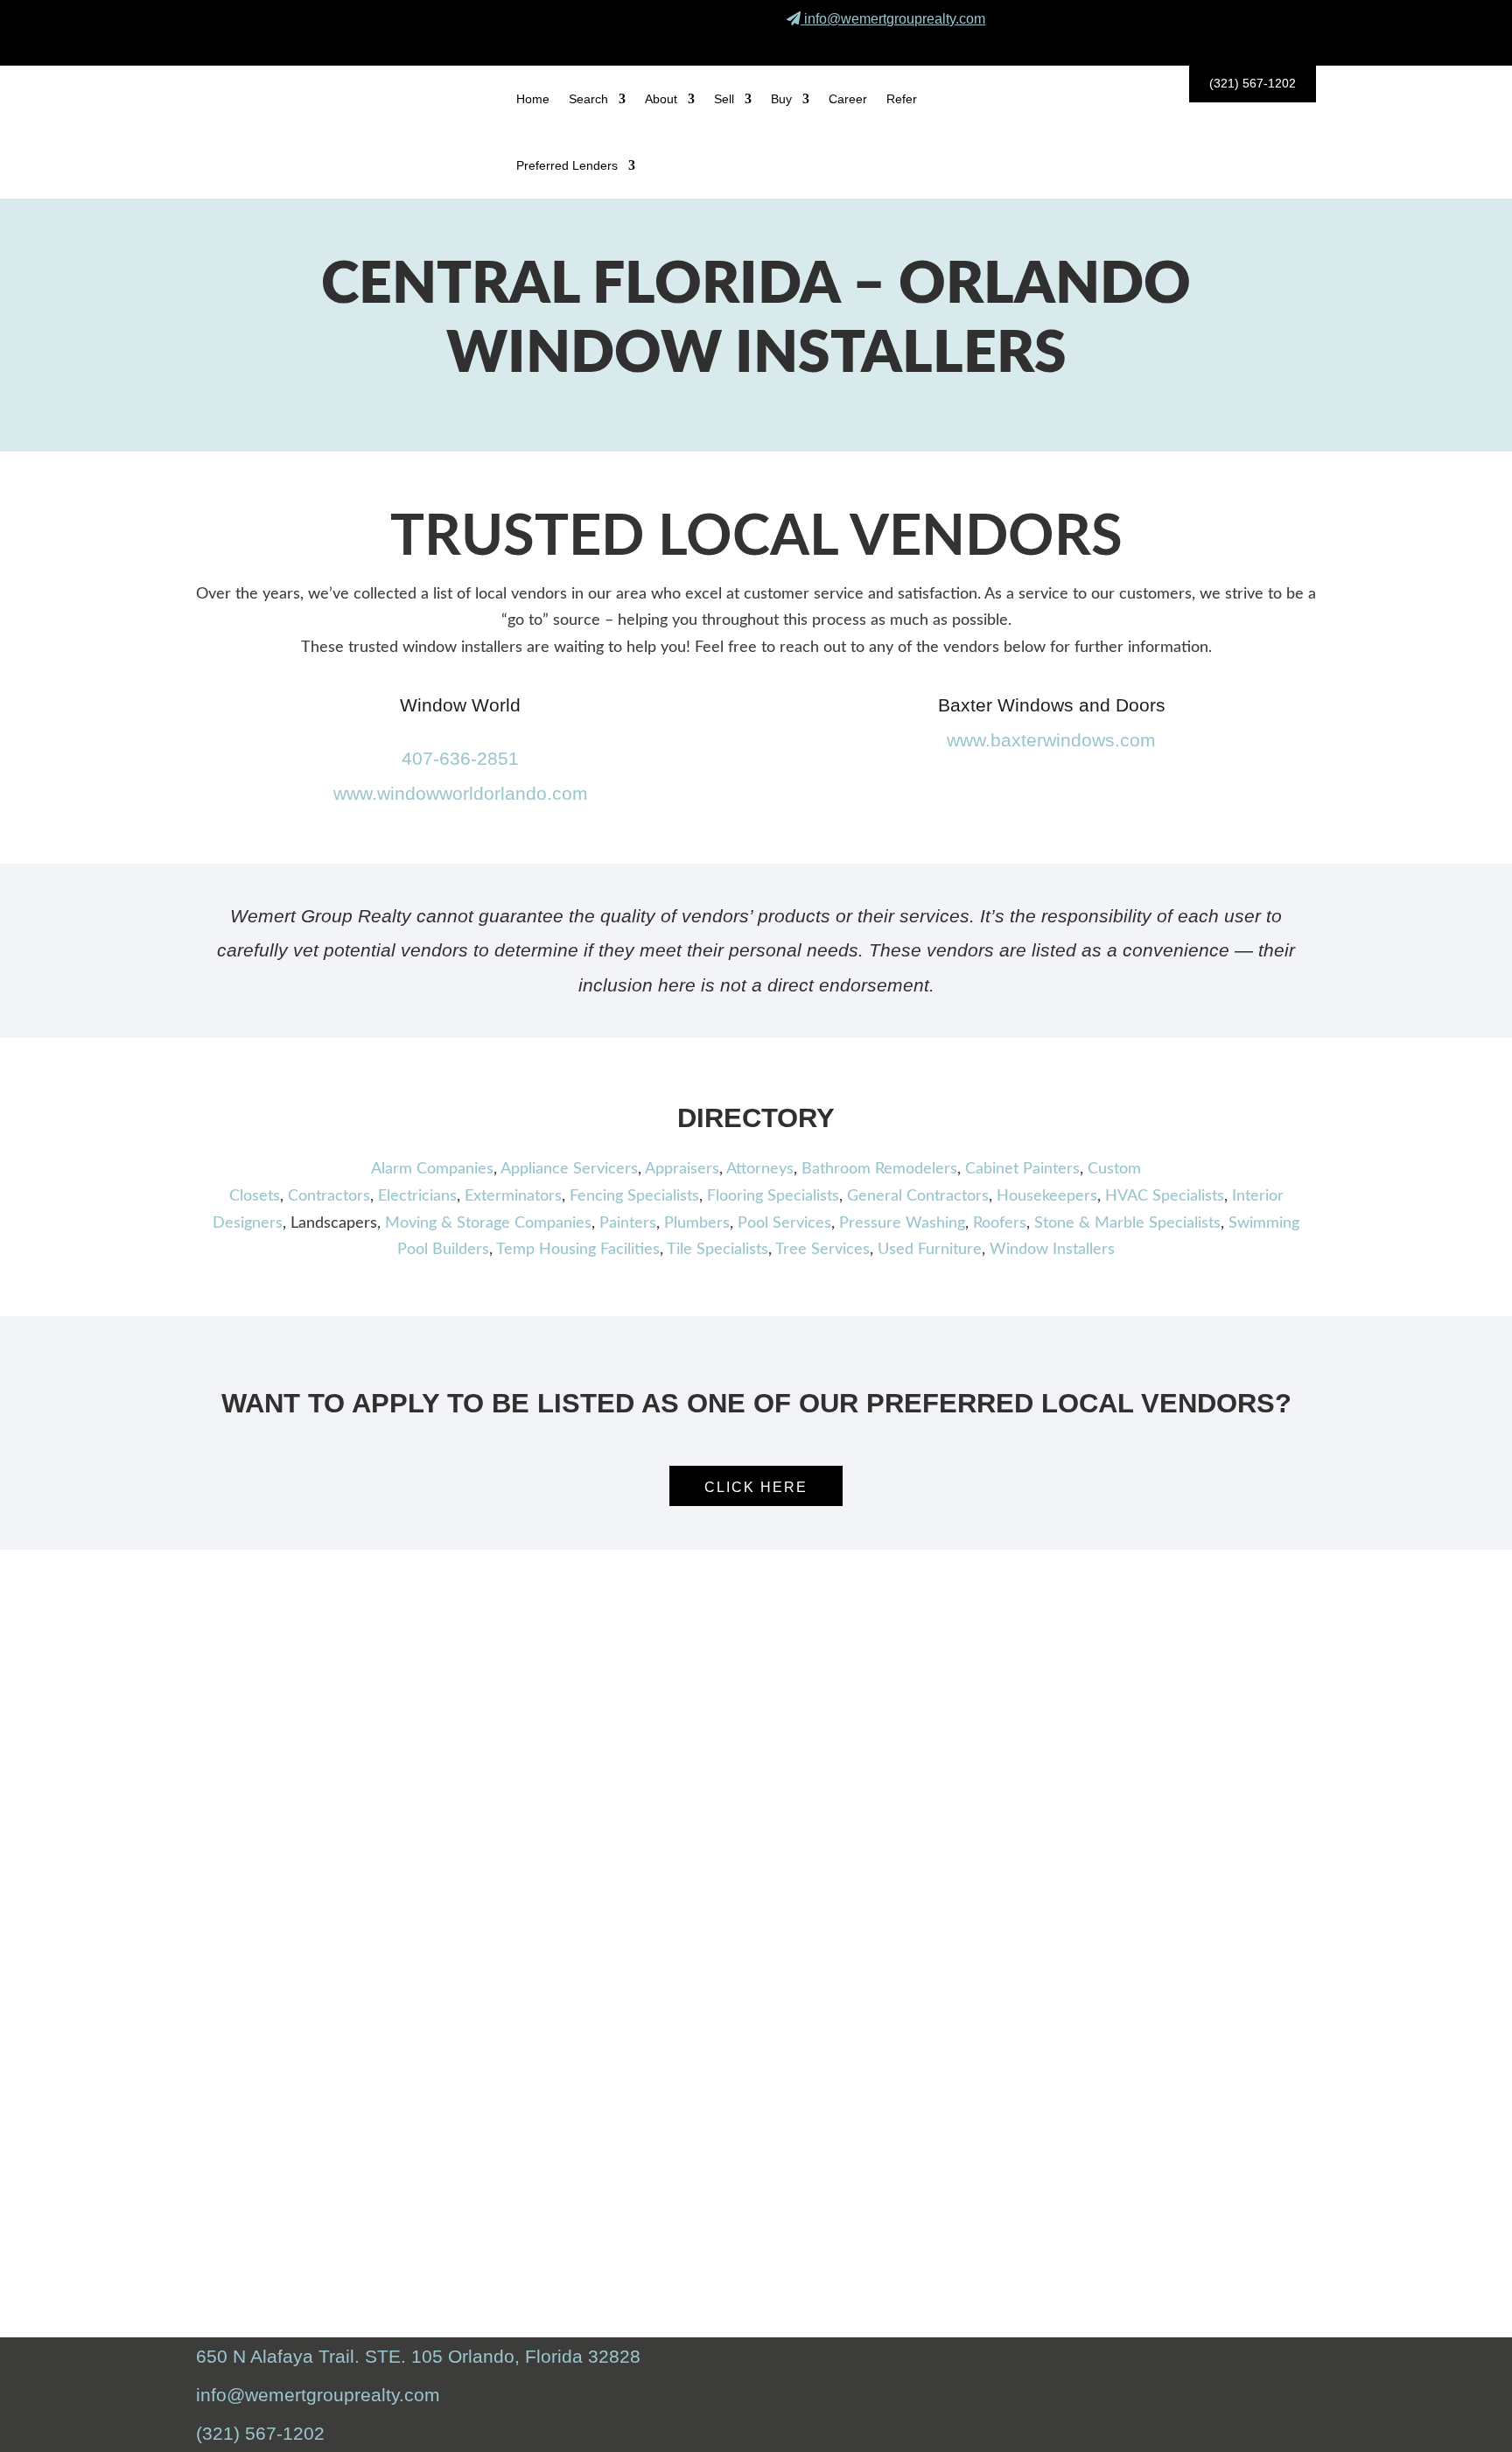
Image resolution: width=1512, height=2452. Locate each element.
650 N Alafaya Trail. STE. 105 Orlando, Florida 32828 (418, 2356)
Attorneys (760, 1169)
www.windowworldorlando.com (461, 793)
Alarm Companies (432, 1169)
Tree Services (822, 1250)
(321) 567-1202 (1253, 83)
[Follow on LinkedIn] (1289, 43)
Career (848, 99)
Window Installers (1052, 1250)
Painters (628, 1223)
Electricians (417, 1196)
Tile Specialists (717, 1250)
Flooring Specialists (773, 1196)
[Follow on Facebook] (1207, 43)
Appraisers (682, 1169)
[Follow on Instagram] (1248, 43)
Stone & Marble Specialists (1127, 1223)
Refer (902, 99)
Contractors (329, 1196)
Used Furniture (930, 1250)
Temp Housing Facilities (578, 1250)
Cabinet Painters (1022, 1169)
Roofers (1000, 1223)
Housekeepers (1047, 1196)
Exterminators (513, 1196)
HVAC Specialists (1165, 1196)
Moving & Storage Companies (488, 1223)
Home (533, 99)
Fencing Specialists (634, 1196)
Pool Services (784, 1223)
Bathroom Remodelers (879, 1169)
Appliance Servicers (569, 1169)
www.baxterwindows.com (1051, 740)
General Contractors (918, 1196)
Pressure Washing (902, 1223)
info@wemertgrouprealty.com (895, 19)
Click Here (756, 1487)
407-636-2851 (460, 758)
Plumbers (697, 1223)
